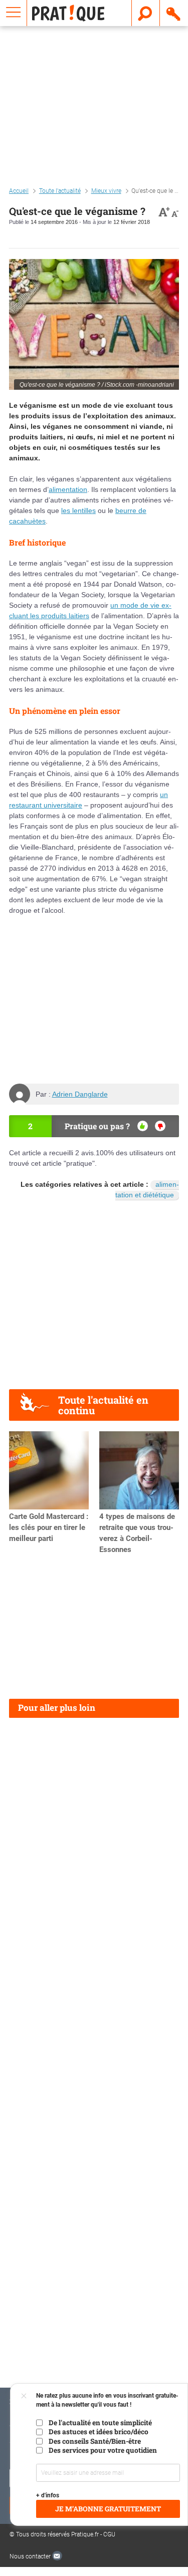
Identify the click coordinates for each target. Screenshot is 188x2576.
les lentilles (78, 510)
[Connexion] (174, 13)
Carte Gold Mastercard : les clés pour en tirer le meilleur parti (49, 1527)
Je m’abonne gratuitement (108, 2509)
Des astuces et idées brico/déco (99, 2432)
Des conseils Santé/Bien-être (95, 2441)
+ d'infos (48, 2495)
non (160, 1126)
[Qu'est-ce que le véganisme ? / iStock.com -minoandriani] (94, 324)
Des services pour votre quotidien (103, 2450)
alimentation (68, 489)
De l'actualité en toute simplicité (100, 2423)
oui (143, 1126)
